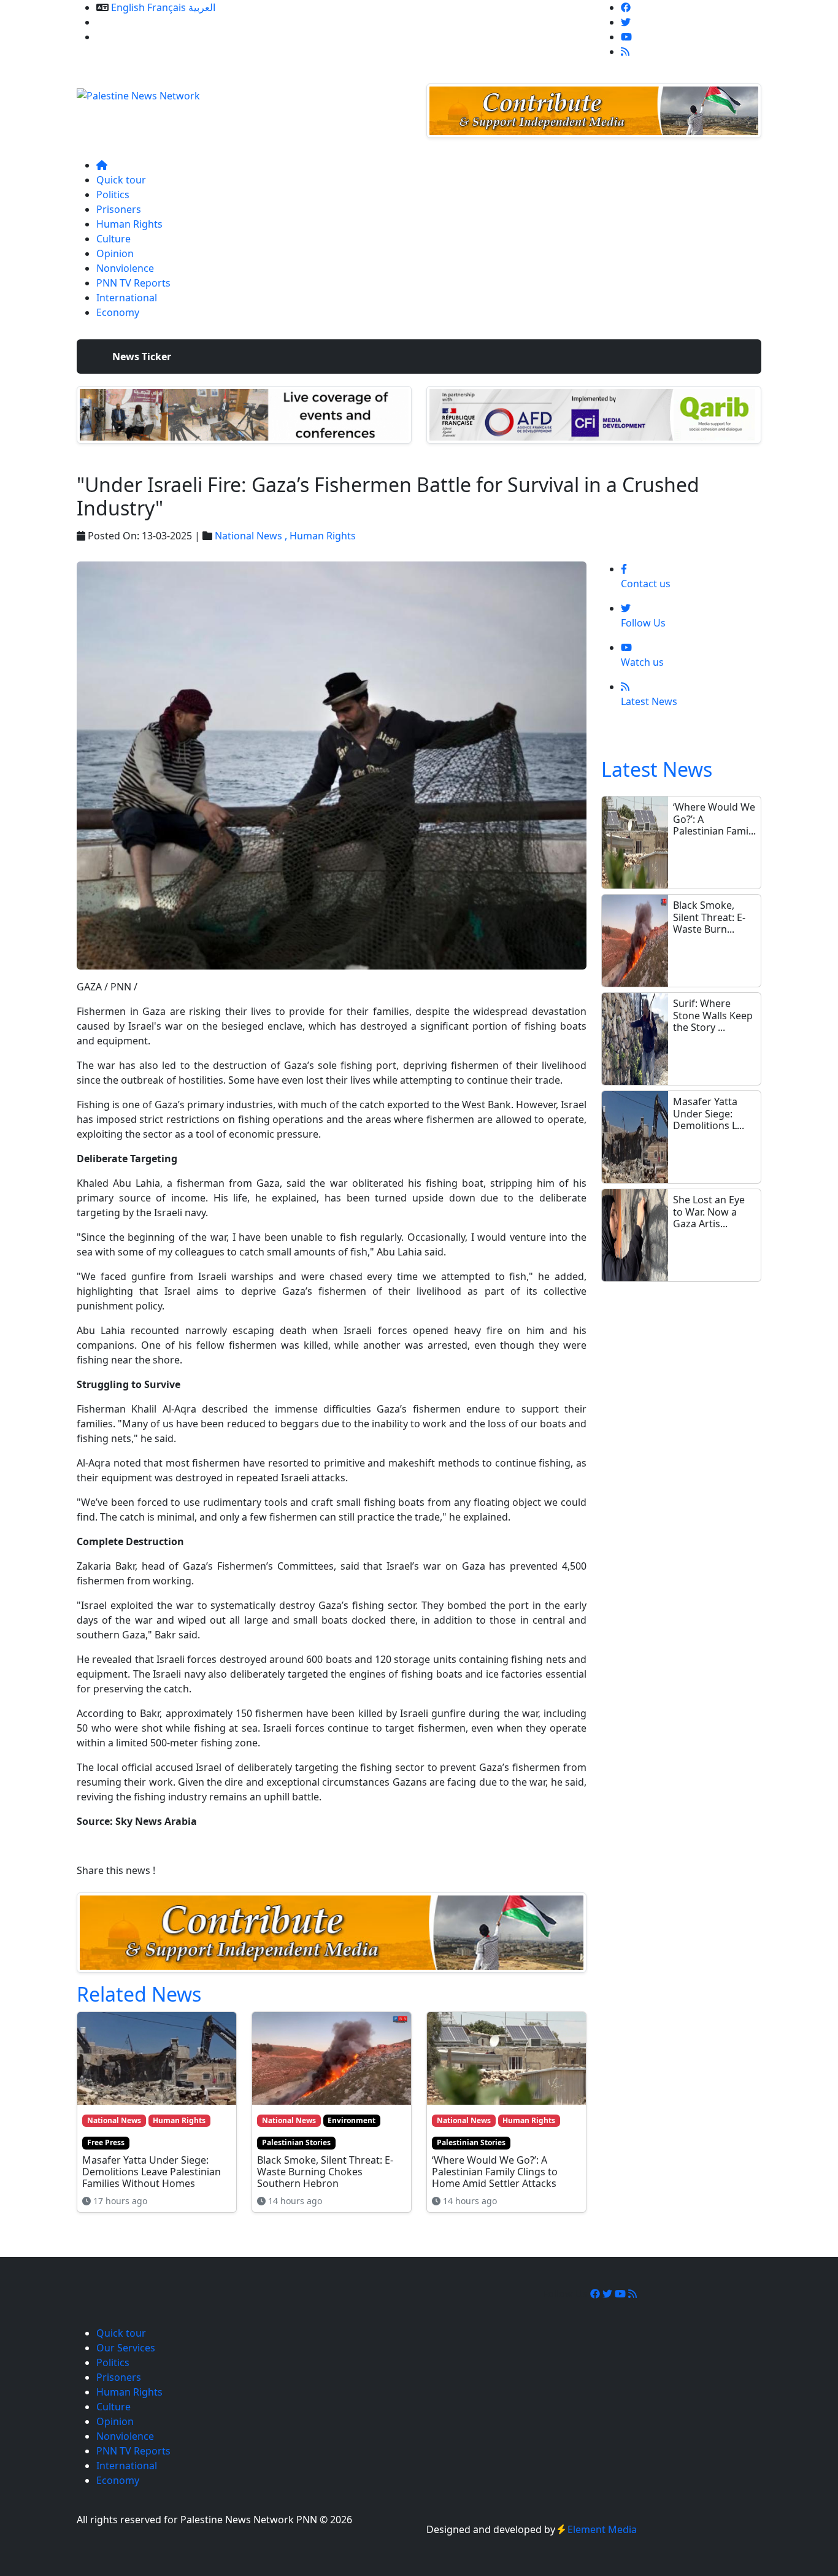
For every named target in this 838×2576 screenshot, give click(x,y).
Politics (113, 195)
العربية (202, 7)
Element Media (602, 2529)
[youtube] (626, 37)
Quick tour (121, 180)
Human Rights (129, 224)
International (127, 298)
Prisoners (119, 209)
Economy (118, 312)
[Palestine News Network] (138, 92)
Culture (113, 239)
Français (167, 7)
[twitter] (626, 22)
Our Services (126, 22)
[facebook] (626, 7)
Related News (139, 1994)
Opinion (115, 253)
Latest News (657, 769)
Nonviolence (125, 268)
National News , (252, 536)
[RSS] (625, 52)
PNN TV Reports (133, 283)
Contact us (121, 37)
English (128, 7)
